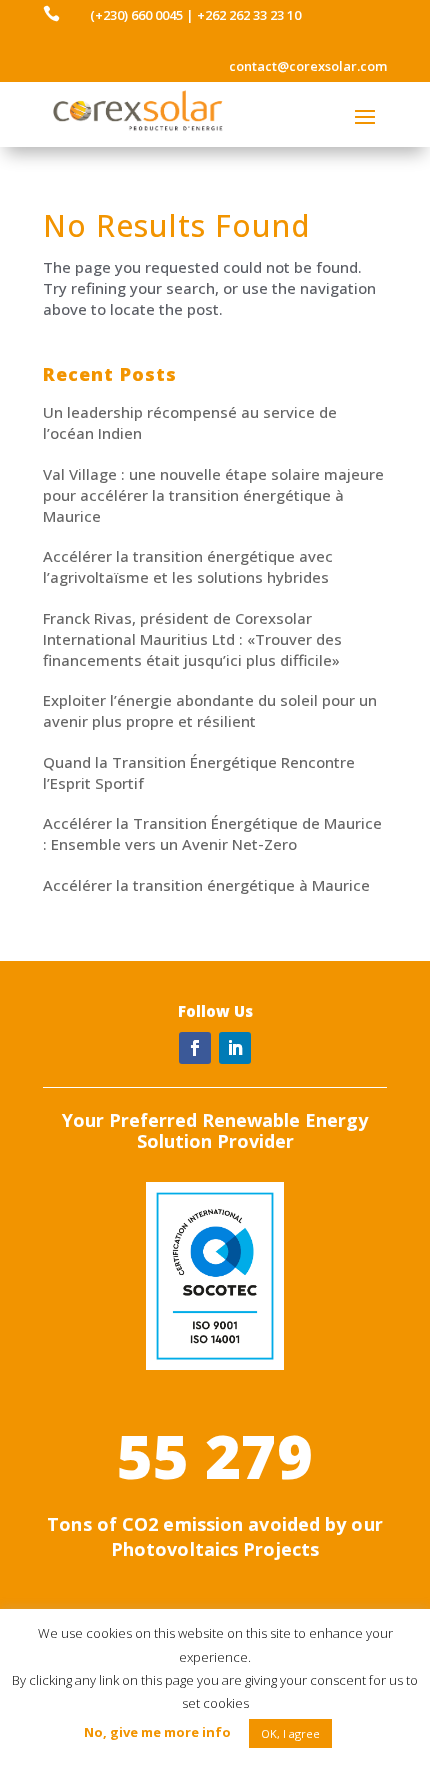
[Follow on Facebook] (195, 1048)
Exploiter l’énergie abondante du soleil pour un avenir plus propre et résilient (210, 710)
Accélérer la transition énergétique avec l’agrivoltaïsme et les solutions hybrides (188, 566)
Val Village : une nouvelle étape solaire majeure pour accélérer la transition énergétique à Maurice (213, 495)
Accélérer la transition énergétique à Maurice (206, 885)
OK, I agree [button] (290, 1733)
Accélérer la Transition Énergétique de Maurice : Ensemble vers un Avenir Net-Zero (212, 833)
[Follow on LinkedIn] (235, 1048)
